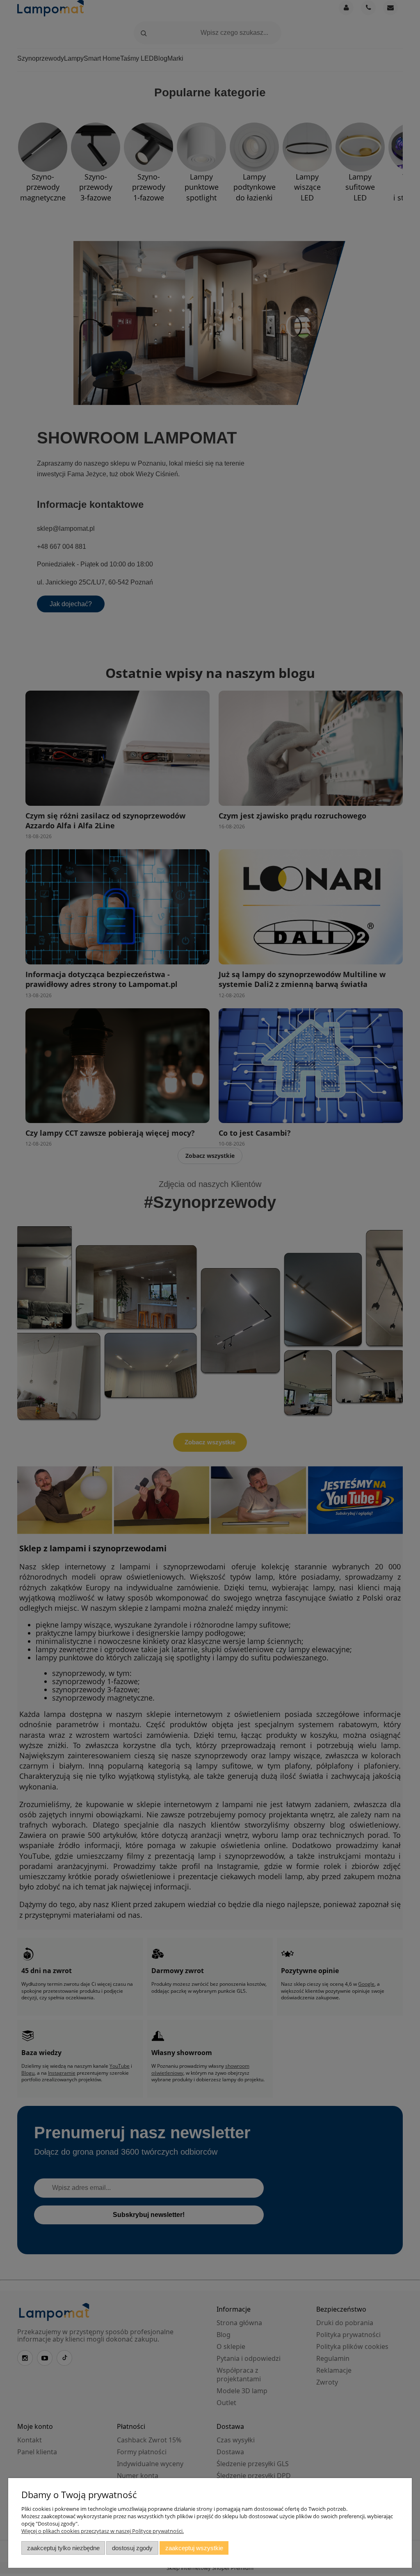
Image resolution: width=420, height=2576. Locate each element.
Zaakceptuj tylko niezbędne (63, 2548)
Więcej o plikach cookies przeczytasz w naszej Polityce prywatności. (103, 2531)
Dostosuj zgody (132, 2548)
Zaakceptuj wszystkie (194, 2548)
